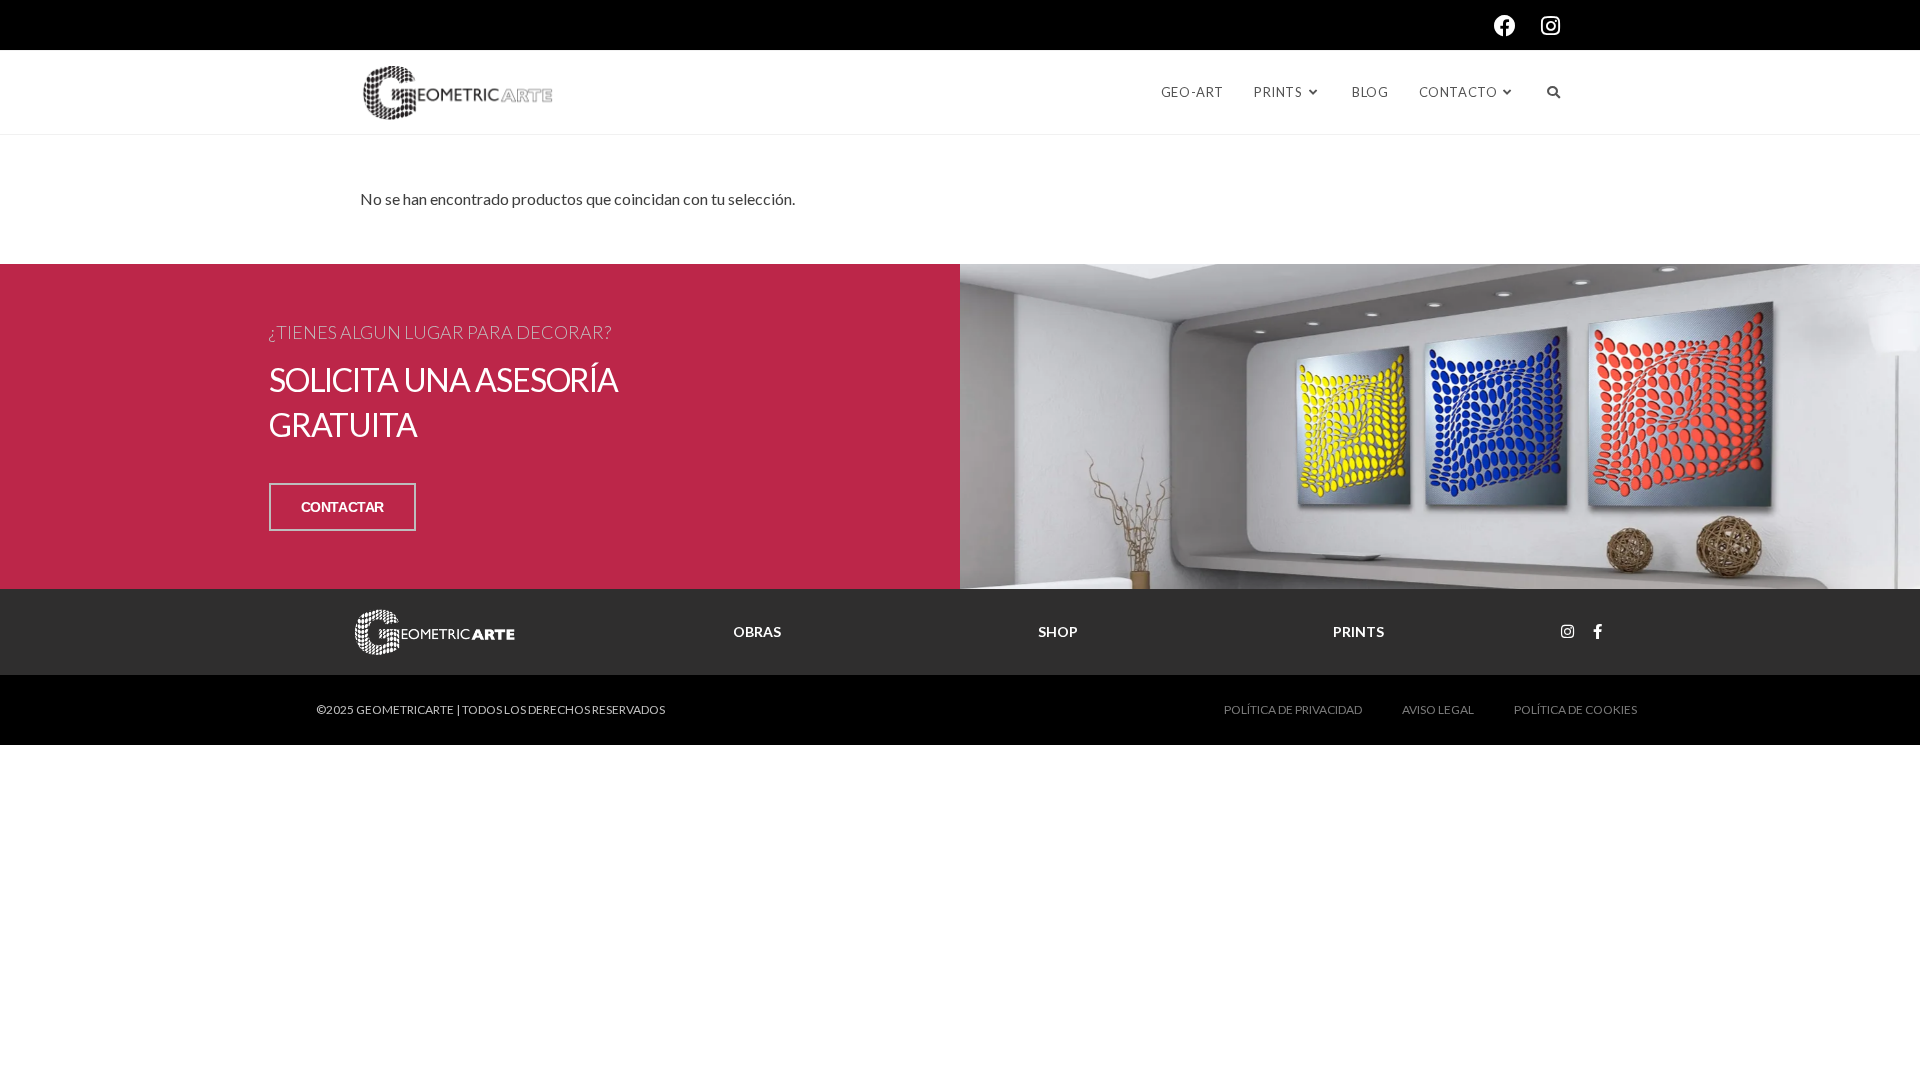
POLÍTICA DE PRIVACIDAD (1293, 709)
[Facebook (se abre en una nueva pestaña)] (1517, 26)
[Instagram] (1567, 631)
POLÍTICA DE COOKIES (1575, 709)
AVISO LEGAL (1438, 709)
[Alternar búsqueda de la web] (1553, 92)
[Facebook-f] (1597, 631)
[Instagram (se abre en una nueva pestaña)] (1550, 26)
